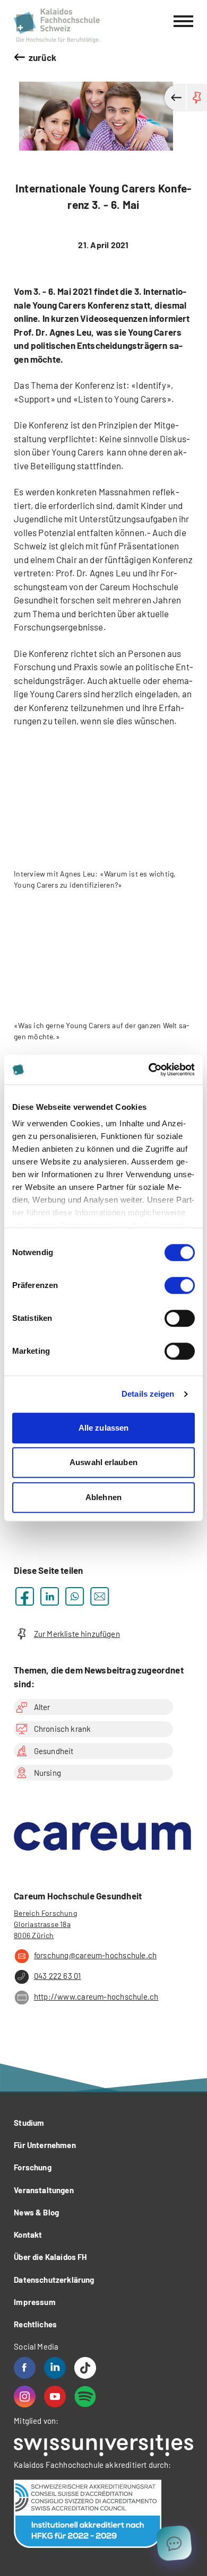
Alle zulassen (103, 1428)
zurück (42, 57)
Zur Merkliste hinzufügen (77, 1634)
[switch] (180, 1285)
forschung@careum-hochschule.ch (95, 1955)
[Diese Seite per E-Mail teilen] (100, 1596)
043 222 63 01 (57, 1976)
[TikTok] (85, 2368)
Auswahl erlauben (103, 1462)
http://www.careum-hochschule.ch (96, 1996)
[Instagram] (25, 2397)
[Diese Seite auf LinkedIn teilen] (50, 1596)
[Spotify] (85, 2397)
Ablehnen (103, 1497)
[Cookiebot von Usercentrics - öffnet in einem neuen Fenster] (149, 1070)
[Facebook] (25, 2368)
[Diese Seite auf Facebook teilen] (25, 1596)
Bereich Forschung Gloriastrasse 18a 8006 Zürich (45, 1924)
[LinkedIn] (55, 2368)
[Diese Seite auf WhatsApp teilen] (75, 1596)
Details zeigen (148, 1394)
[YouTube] (55, 2397)
